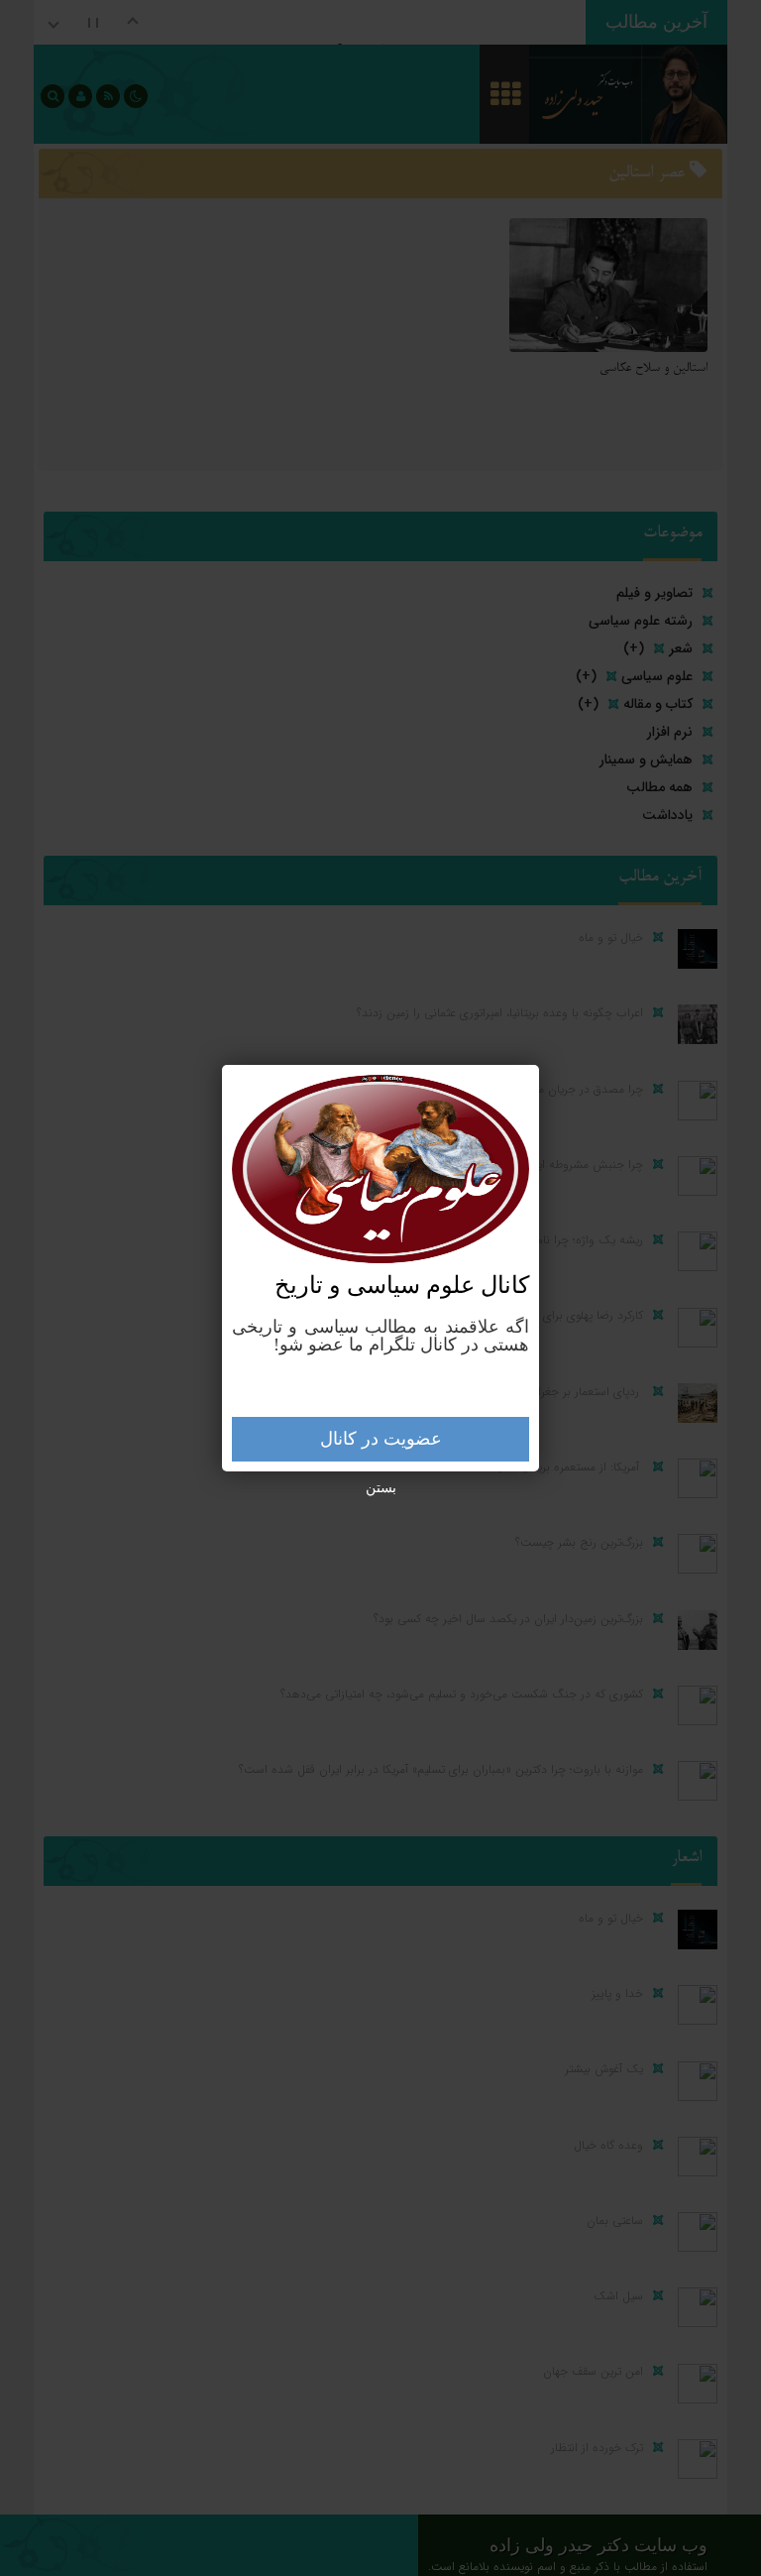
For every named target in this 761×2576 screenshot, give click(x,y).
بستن (381, 1488)
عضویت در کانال (381, 1439)
